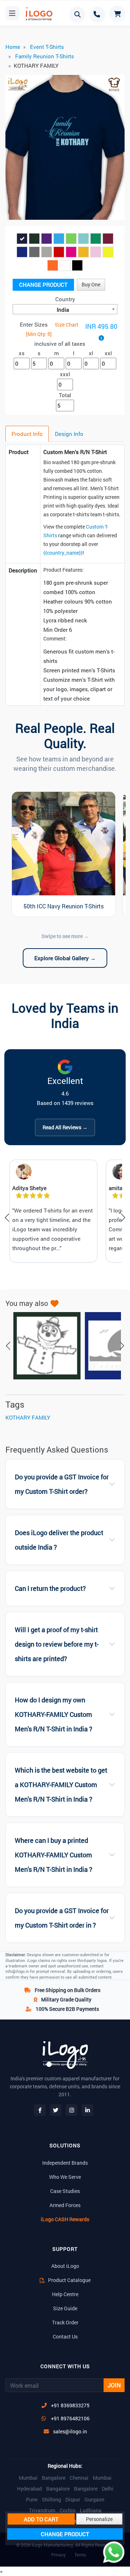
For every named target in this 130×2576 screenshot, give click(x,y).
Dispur (73, 2500)
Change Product (43, 285)
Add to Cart (41, 2519)
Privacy (58, 2555)
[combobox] (65, 309)
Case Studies (65, 2191)
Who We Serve (65, 2177)
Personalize (99, 2519)
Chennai (79, 2478)
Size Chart (67, 325)
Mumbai (28, 2478)
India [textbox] (63, 310)
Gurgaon (94, 2500)
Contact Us (65, 2337)
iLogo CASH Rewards (65, 2219)
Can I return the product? (50, 1589)
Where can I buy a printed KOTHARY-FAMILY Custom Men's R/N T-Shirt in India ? (54, 1855)
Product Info (27, 434)
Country (65, 299)
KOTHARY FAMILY (28, 1417)
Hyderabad (29, 2489)
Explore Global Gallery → (65, 958)
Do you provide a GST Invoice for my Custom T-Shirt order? (62, 1484)
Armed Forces (65, 2205)
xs (22, 353)
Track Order (65, 2322)
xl (91, 353)
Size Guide (65, 2308)
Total (65, 395)
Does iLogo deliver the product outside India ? (59, 1540)
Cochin (68, 2510)
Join (114, 2385)
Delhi (108, 2489)
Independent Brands (65, 2163)
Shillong (51, 2500)
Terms (80, 2555)
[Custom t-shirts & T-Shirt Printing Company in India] (36, 14)
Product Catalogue (69, 2280)
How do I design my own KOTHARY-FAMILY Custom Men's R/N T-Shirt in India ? (54, 1714)
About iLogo (65, 2266)
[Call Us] (97, 14)
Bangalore (54, 2478)
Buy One (91, 284)
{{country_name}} (63, 553)
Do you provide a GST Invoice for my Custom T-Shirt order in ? (62, 1918)
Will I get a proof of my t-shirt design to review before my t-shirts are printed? (57, 1644)
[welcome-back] (43, 1346)
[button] (14, 149)
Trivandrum (42, 2510)
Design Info (69, 434)
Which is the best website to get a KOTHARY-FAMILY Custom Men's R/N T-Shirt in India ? (61, 1785)
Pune (32, 2500)
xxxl (65, 374)
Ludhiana (91, 2510)
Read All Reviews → (65, 1127)
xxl (108, 353)
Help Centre (65, 2294)
